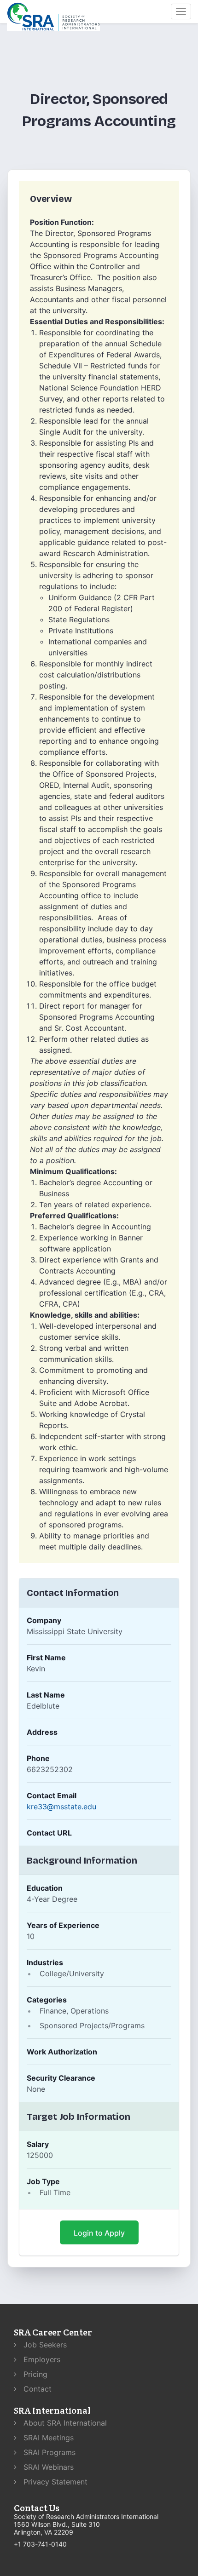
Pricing (34, 2374)
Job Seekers (44, 2345)
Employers (41, 2359)
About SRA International (64, 2423)
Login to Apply (99, 2233)
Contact (36, 2389)
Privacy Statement (54, 2482)
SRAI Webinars (47, 2467)
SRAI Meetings (47, 2438)
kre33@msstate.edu (61, 1807)
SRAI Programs (48, 2452)
